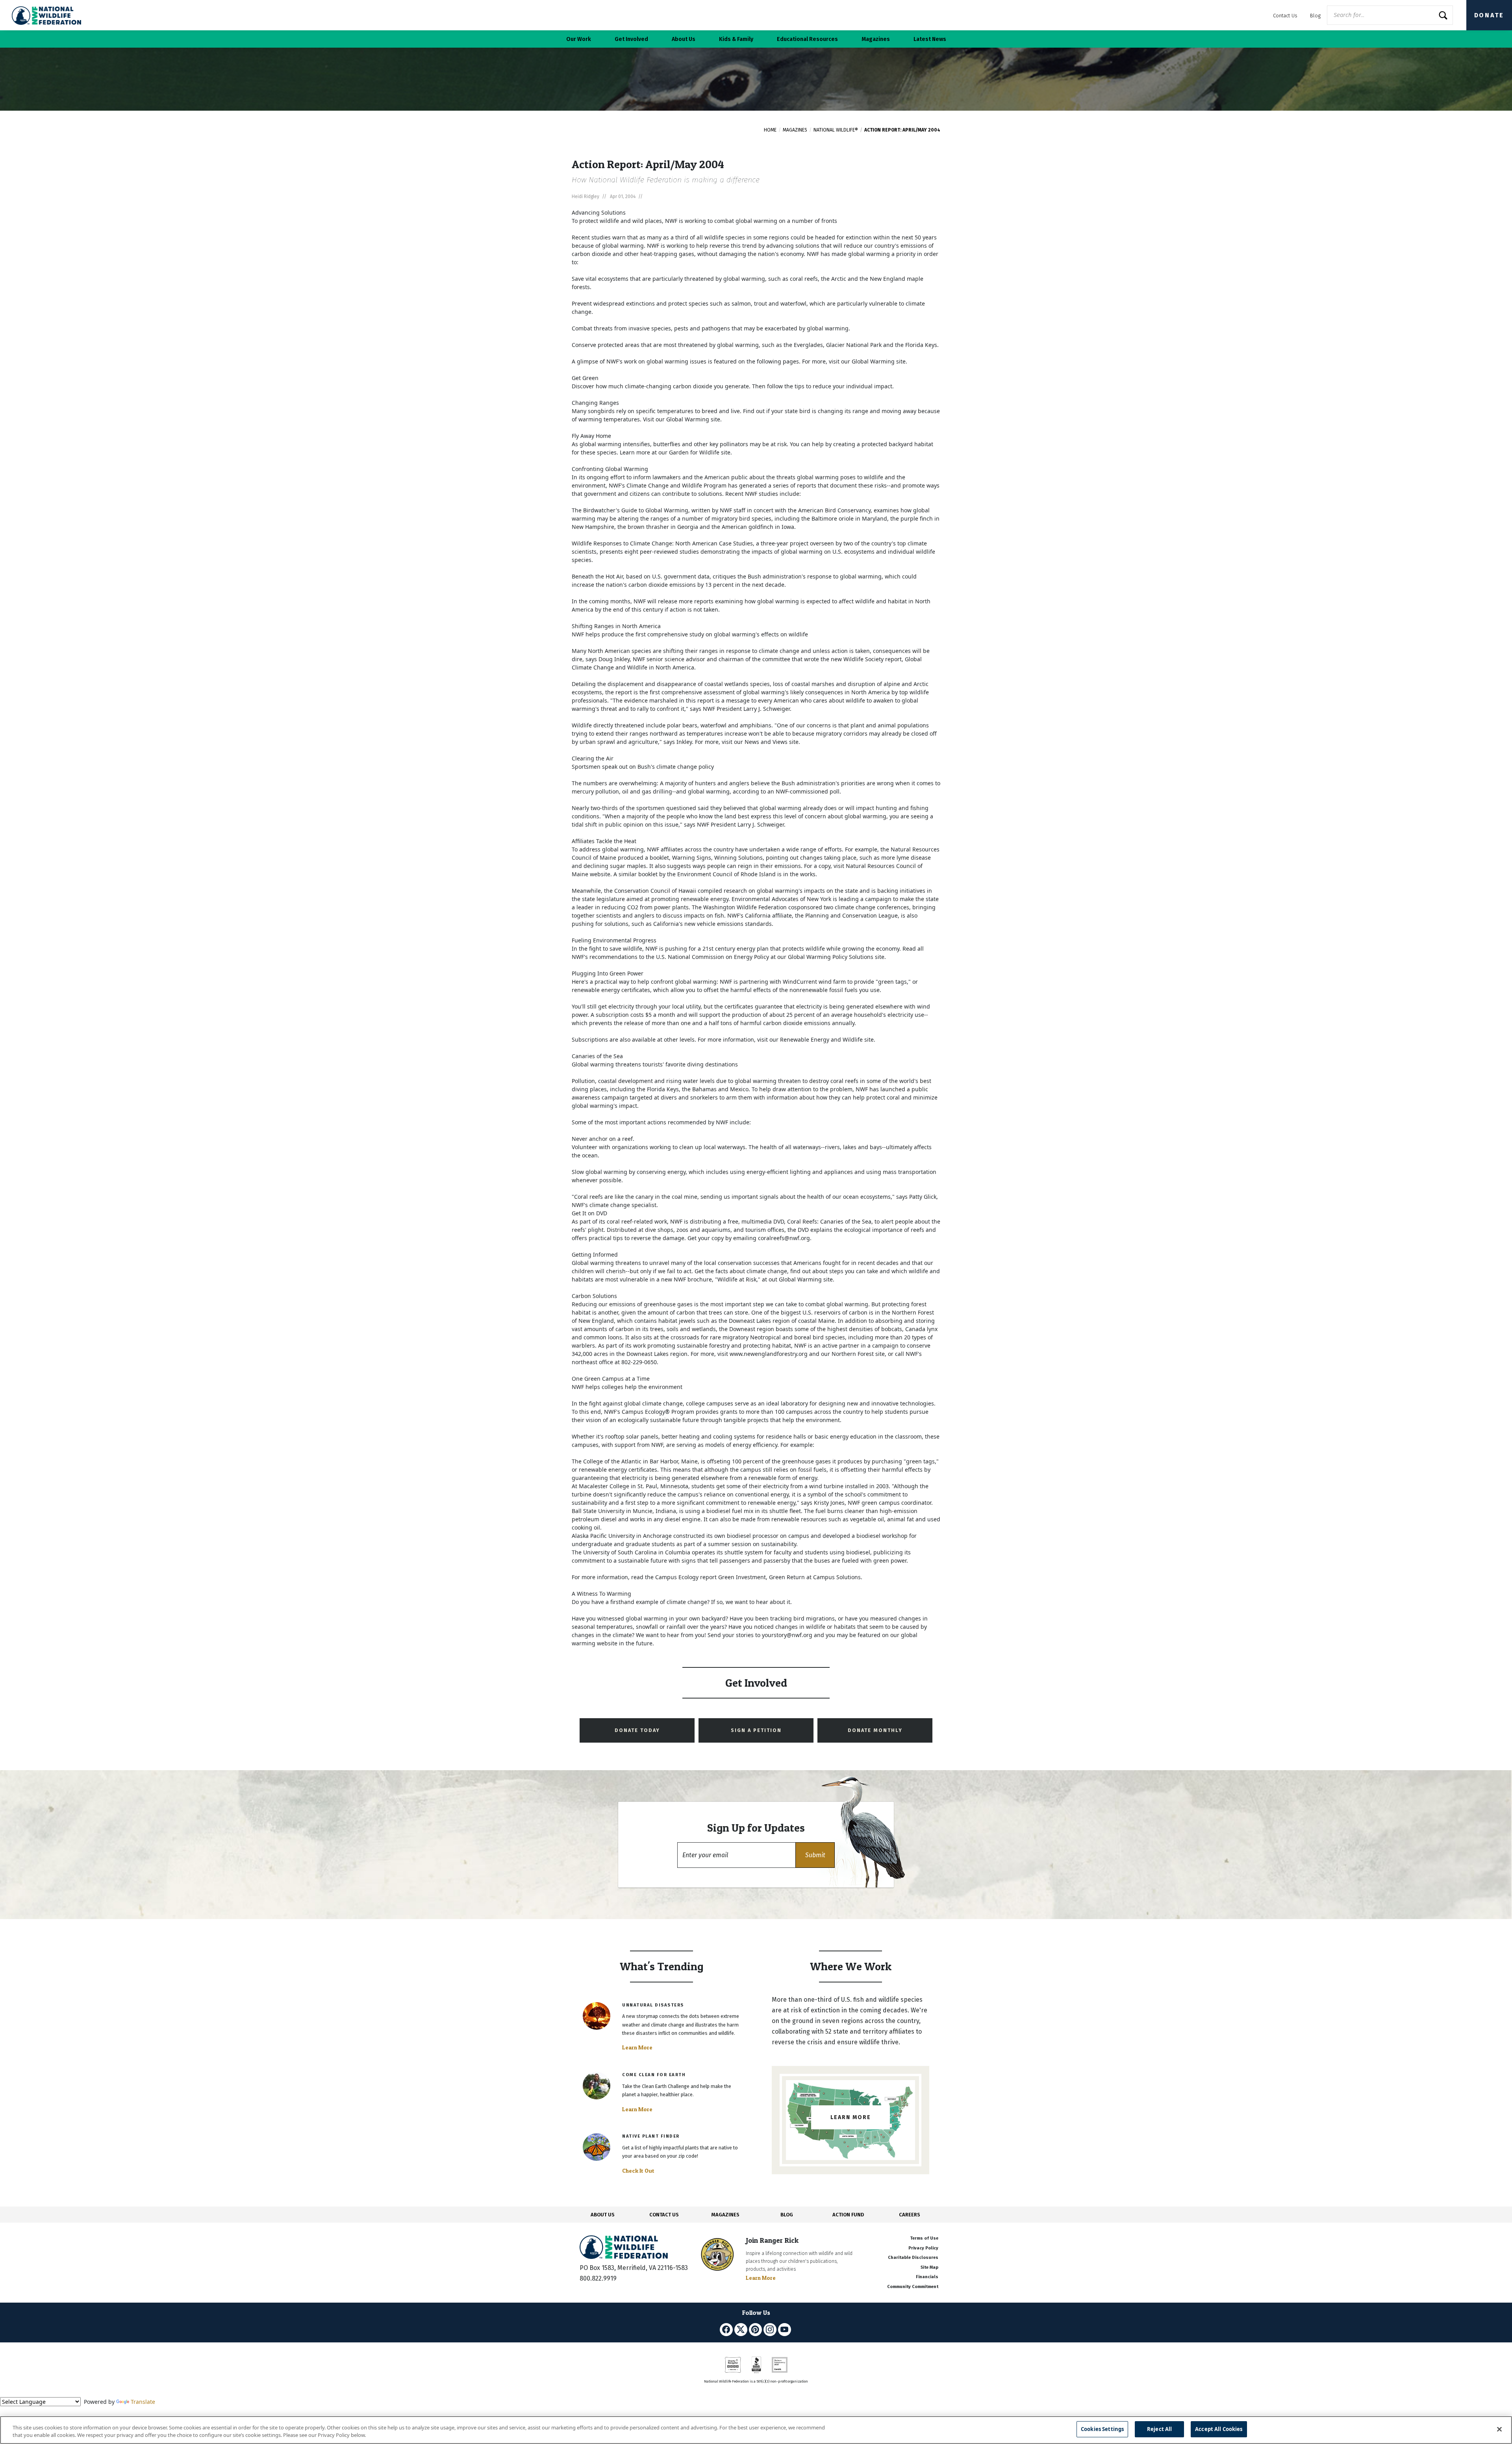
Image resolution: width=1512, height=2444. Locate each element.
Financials (927, 2277)
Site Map (929, 2267)
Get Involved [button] (631, 39)
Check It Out (638, 2171)
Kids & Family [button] (736, 39)
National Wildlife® (836, 130)
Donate (1489, 15)
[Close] (1499, 2429)
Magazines (795, 130)
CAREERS (910, 2215)
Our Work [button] (579, 39)
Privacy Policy (923, 2248)
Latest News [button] (930, 39)
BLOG (787, 2215)
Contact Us (1285, 16)
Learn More (637, 2047)
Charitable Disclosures (913, 2258)
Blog (1315, 16)
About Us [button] (684, 39)
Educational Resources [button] (807, 39)
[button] (815, 1855)
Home (770, 130)
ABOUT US (603, 2215)
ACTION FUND (848, 2215)
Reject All (1159, 2429)
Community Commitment (913, 2287)
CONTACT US (664, 2215)
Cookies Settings (1102, 2429)
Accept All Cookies (1219, 2429)
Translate (143, 2402)
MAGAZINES (725, 2215)
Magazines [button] (876, 39)
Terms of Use (924, 2238)
